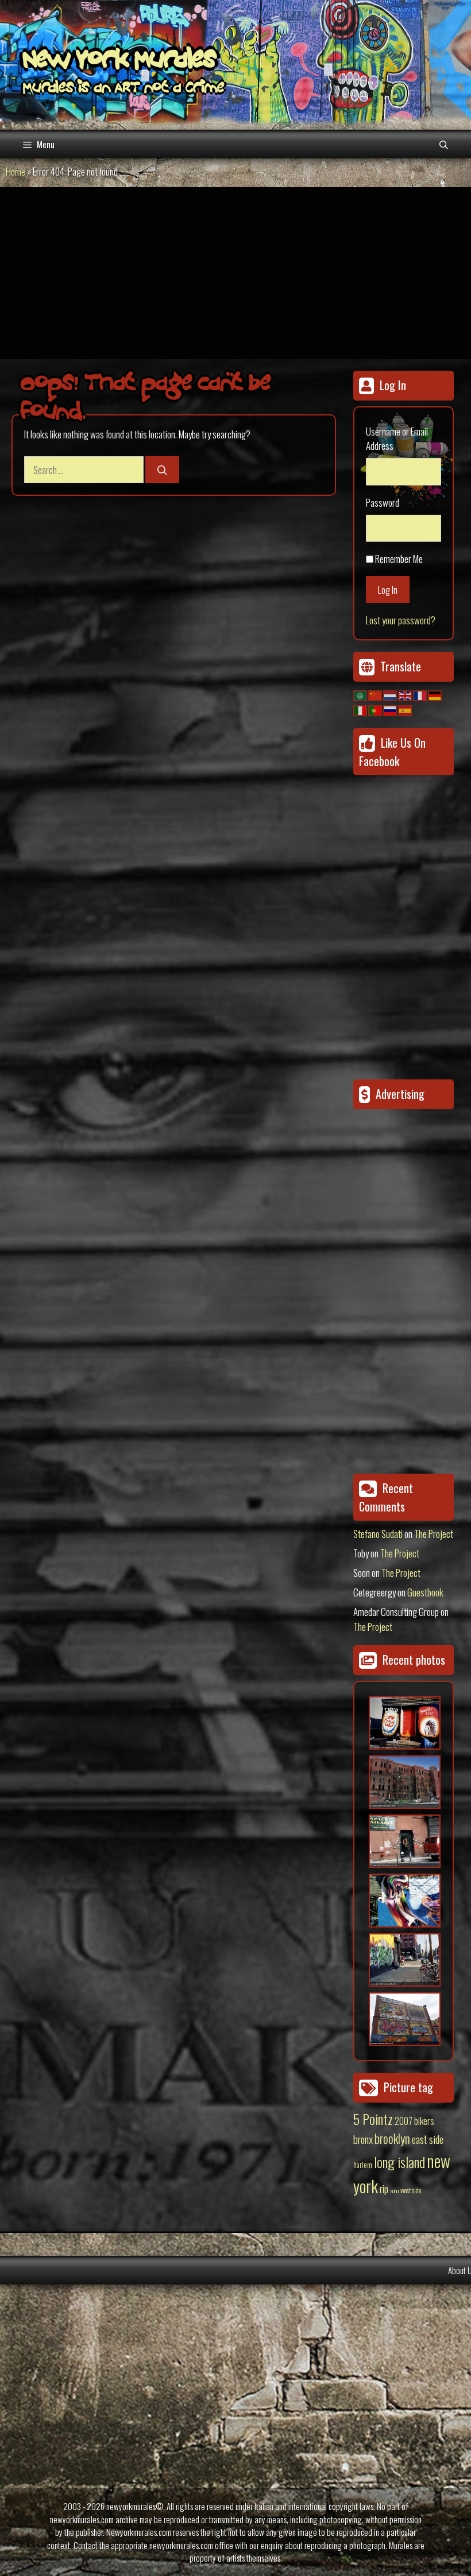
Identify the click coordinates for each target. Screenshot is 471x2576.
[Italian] (361, 709)
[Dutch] (391, 695)
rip (384, 2188)
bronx (363, 2139)
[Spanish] (406, 709)
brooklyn (392, 2138)
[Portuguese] (376, 709)
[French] (420, 695)
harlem (363, 2165)
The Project (434, 1534)
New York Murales (119, 61)
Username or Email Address (397, 439)
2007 (404, 2121)
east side (428, 2139)
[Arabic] (361, 695)
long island (399, 2162)
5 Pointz (373, 2119)
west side (411, 2190)
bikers (424, 2121)
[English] (406, 695)
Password (383, 502)
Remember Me (399, 559)
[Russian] (391, 709)
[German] (435, 695)
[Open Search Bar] (444, 144)
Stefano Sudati (378, 1534)
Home (16, 171)
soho (394, 2190)
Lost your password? (401, 620)
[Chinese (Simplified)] (376, 695)
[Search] (162, 470)
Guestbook (425, 1592)
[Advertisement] (235, 273)
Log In (388, 590)
